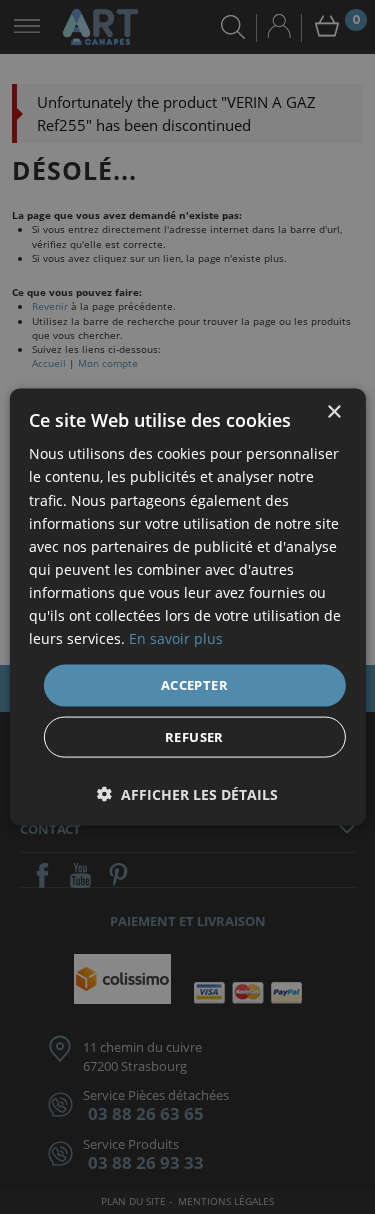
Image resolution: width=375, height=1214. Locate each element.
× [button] (333, 412)
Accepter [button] (194, 685)
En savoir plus (176, 638)
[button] (187, 793)
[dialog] (187, 607)
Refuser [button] (194, 736)
